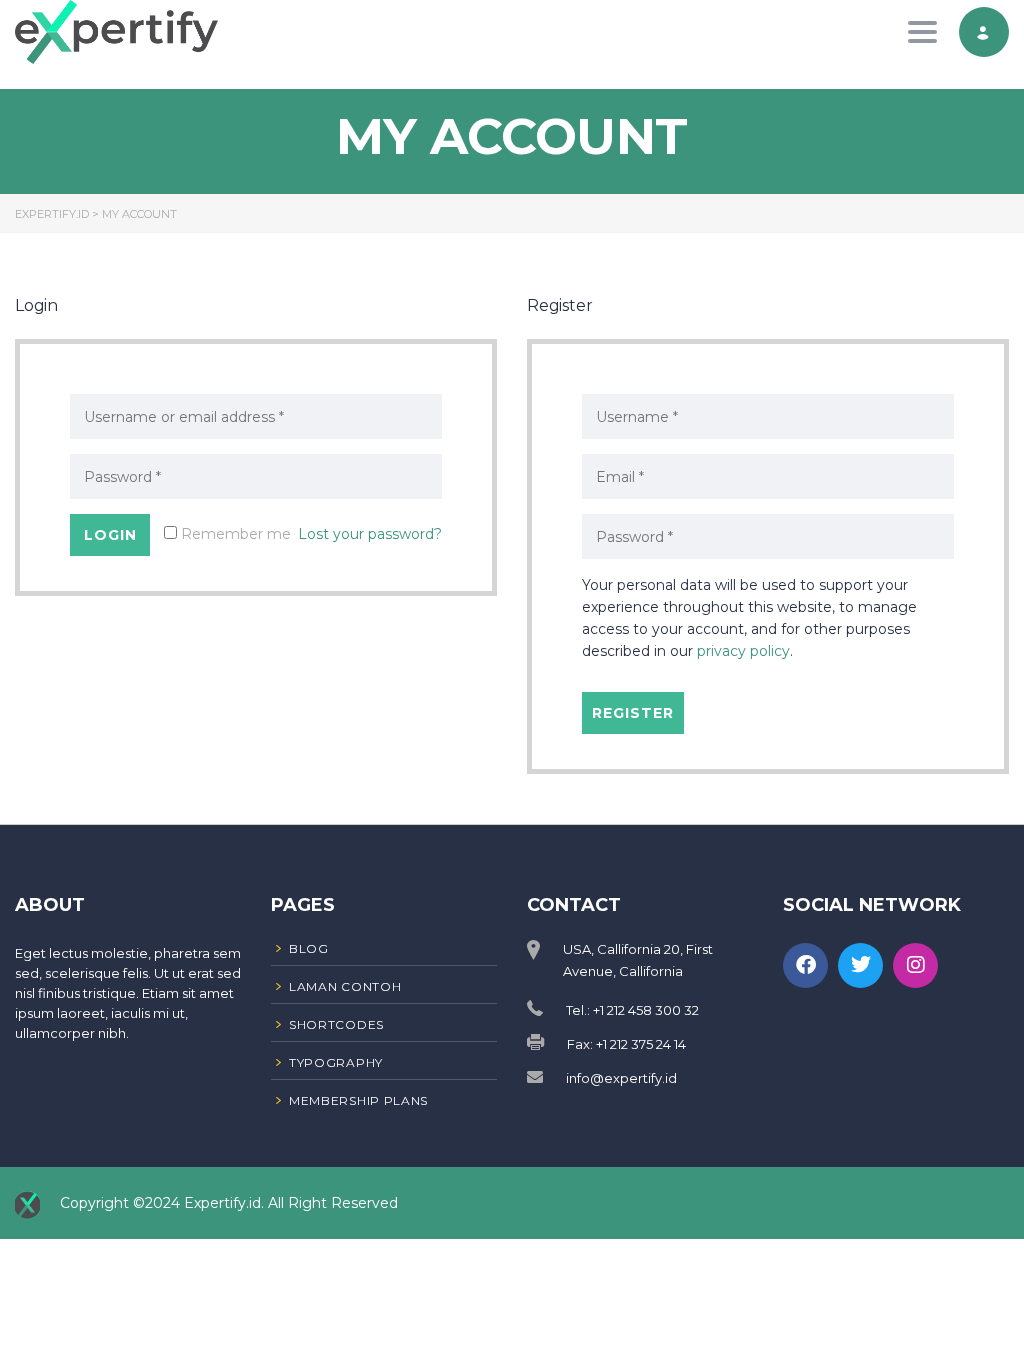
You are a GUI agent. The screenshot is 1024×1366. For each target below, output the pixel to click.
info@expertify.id (621, 1078)
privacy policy (743, 651)
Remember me (234, 534)
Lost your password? (370, 534)
